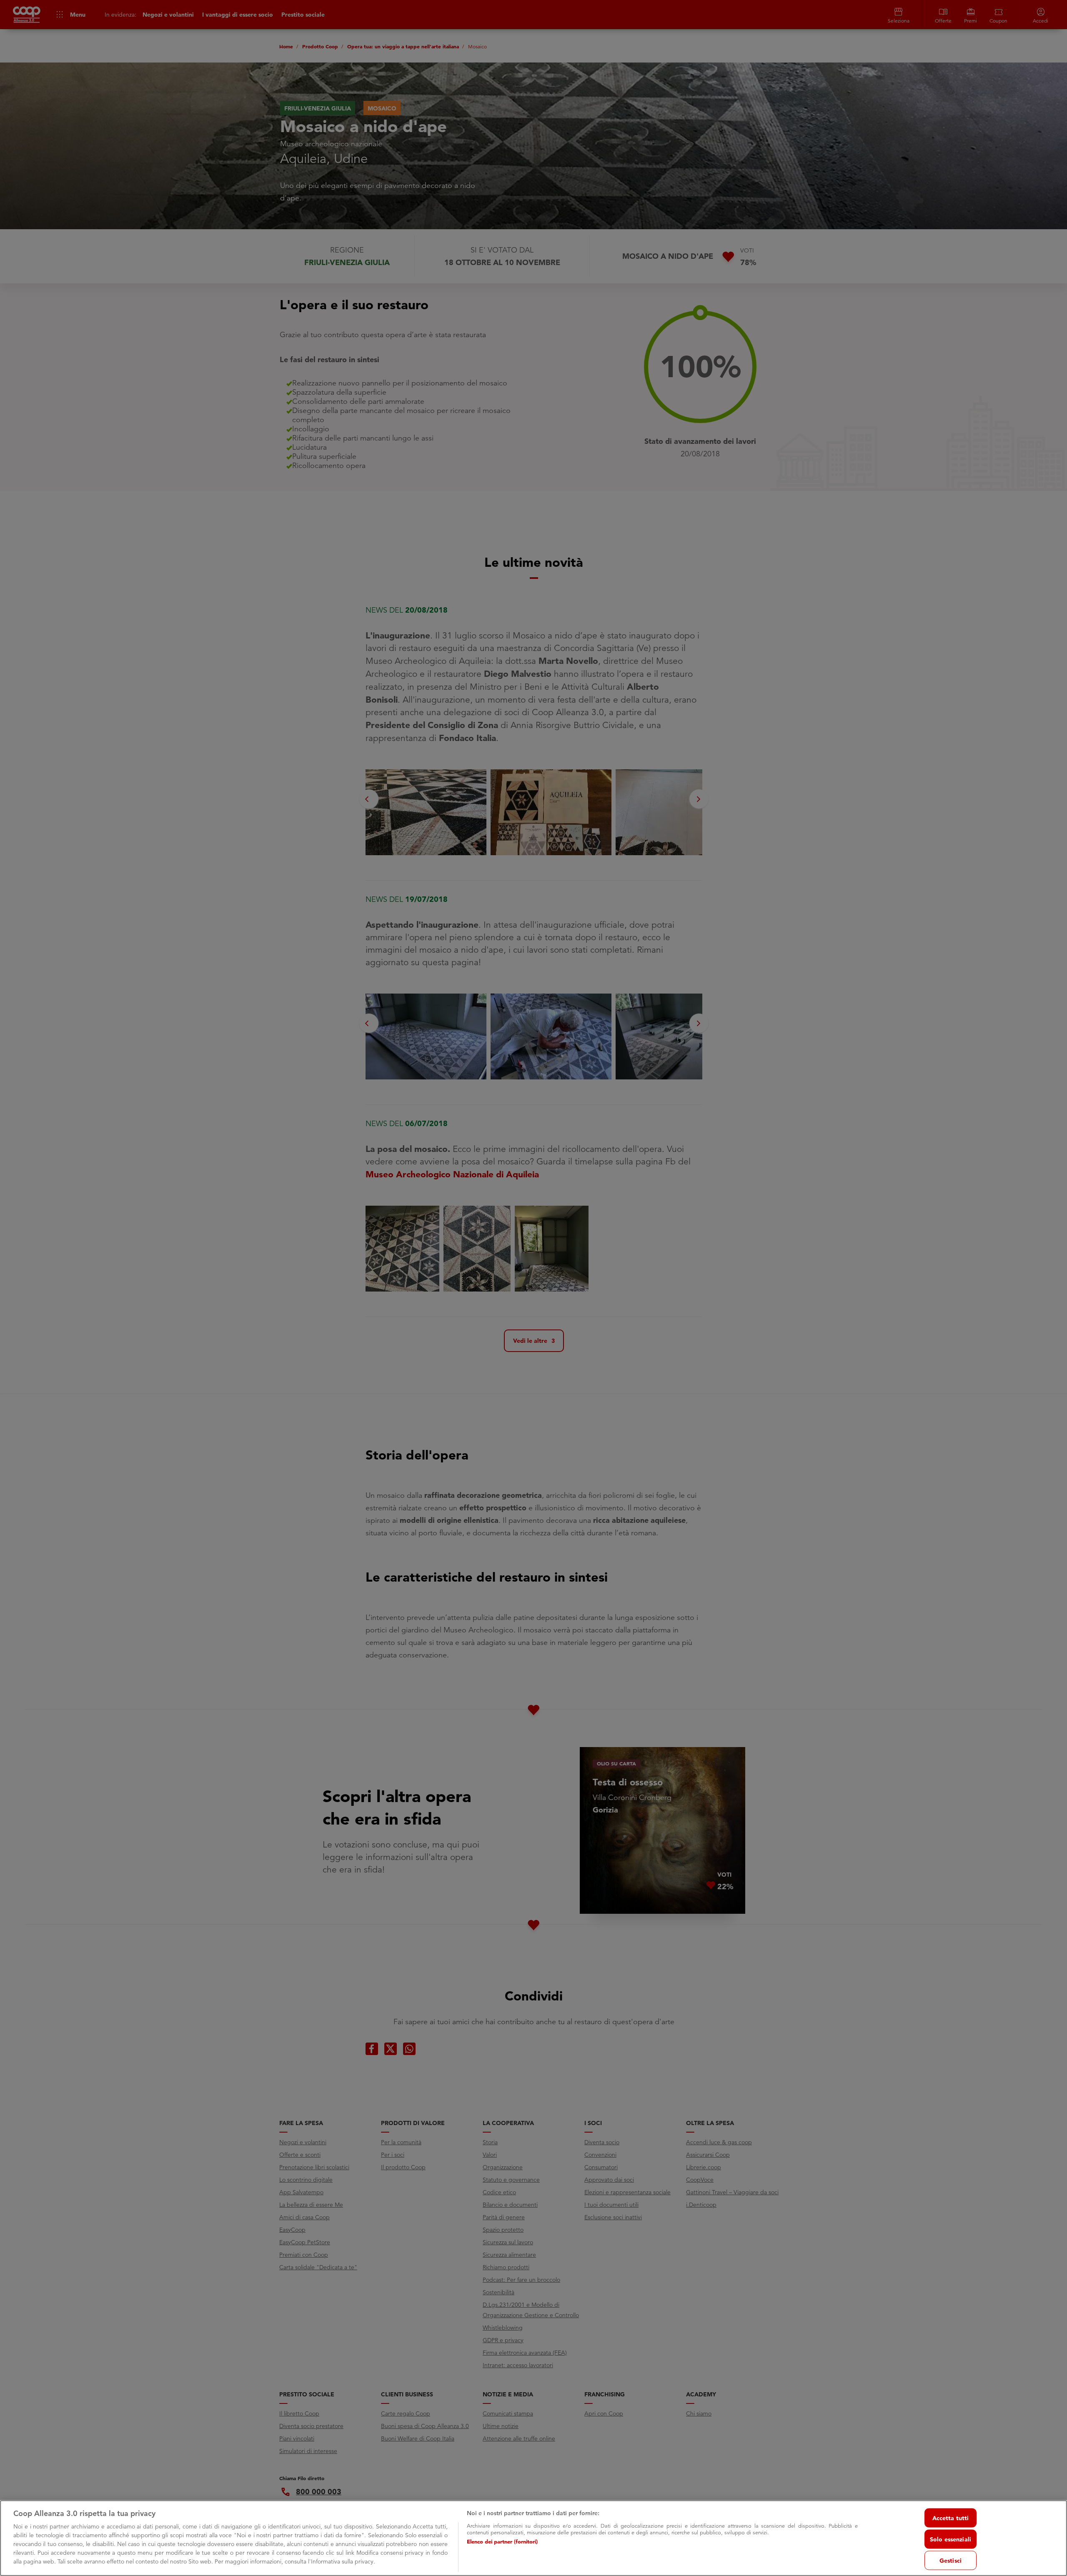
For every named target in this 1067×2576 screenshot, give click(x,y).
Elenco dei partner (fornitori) (502, 2541)
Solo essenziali (951, 2539)
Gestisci (951, 2560)
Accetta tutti (951, 2518)
